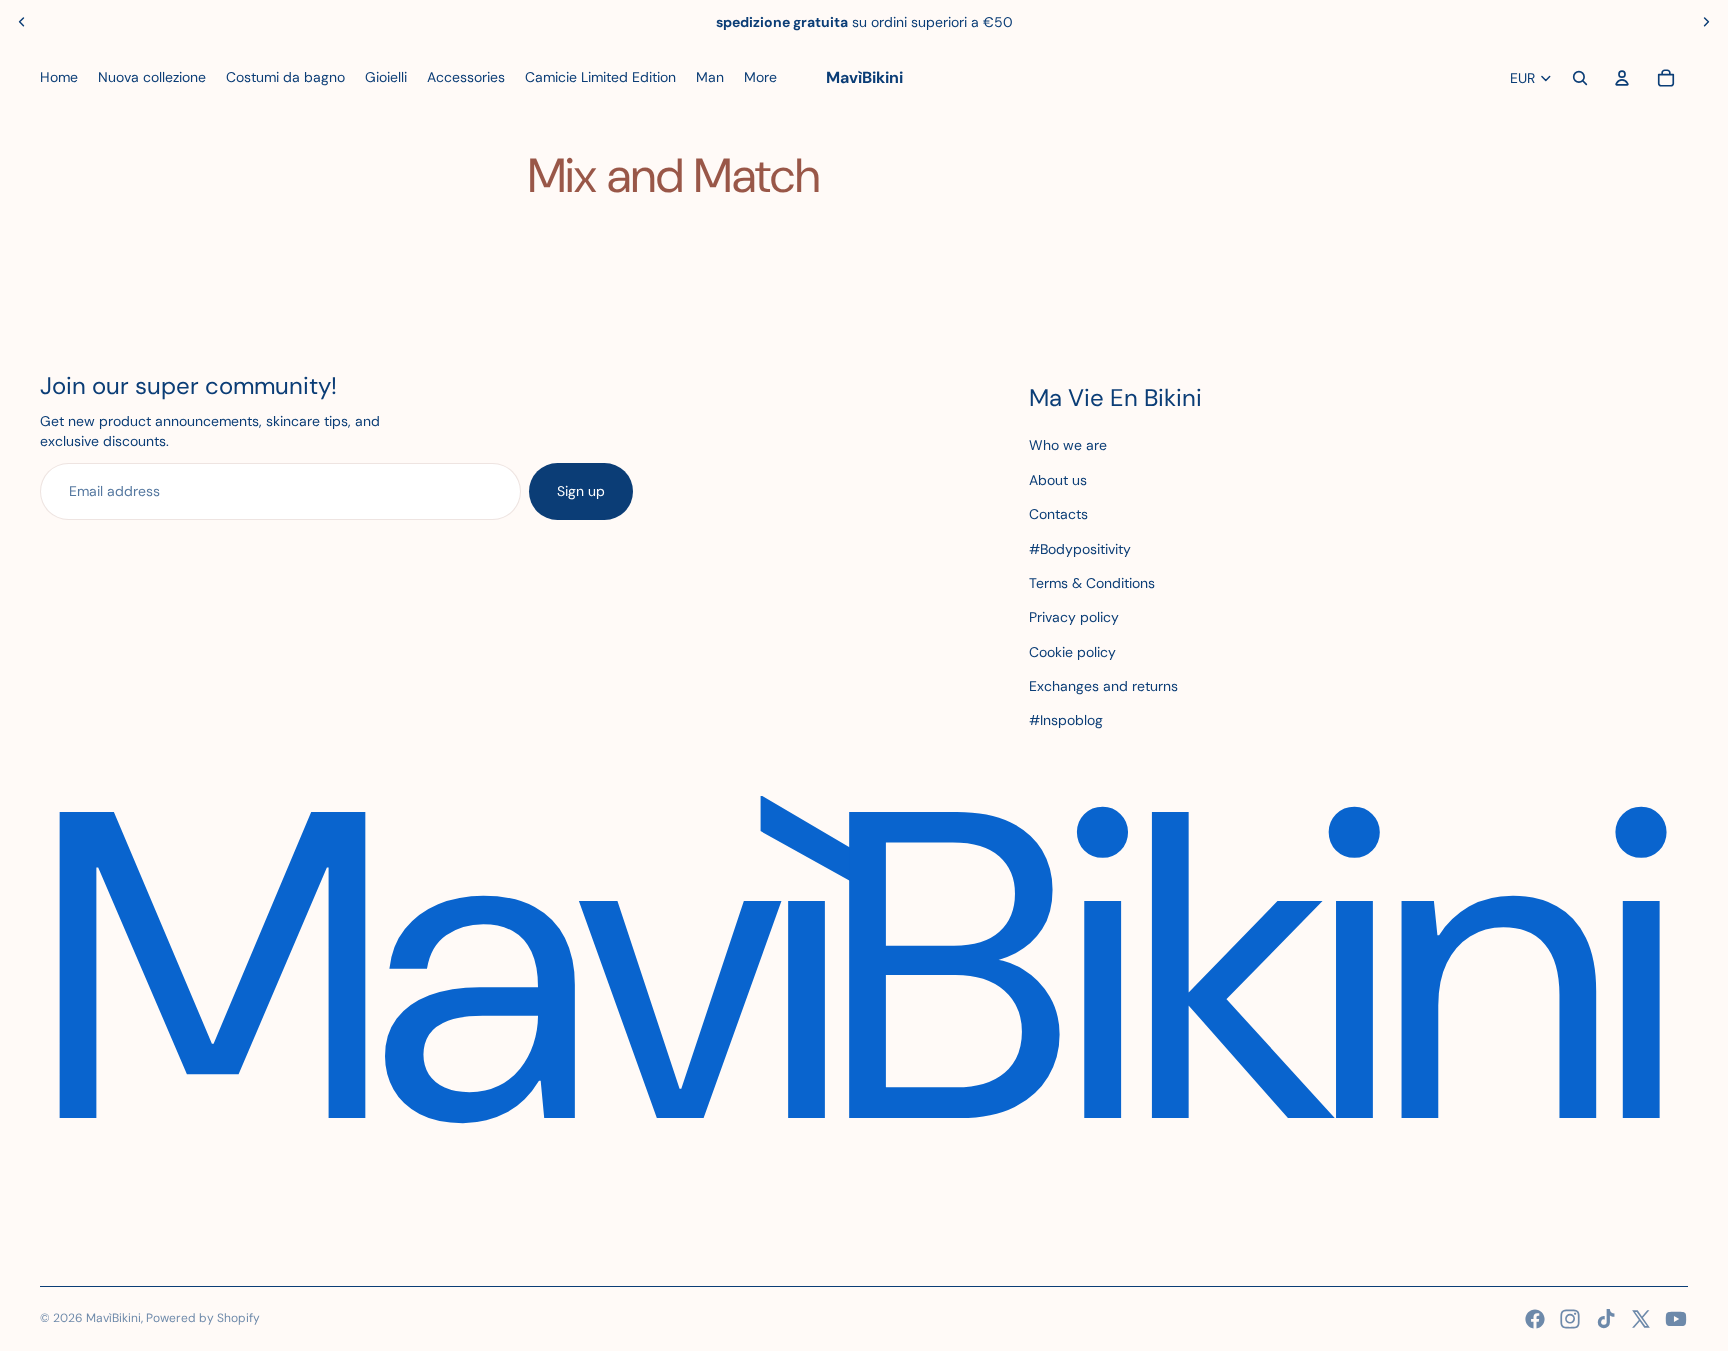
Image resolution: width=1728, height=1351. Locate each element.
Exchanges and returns (1103, 686)
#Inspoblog (1066, 720)
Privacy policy (1074, 617)
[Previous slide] (22, 22)
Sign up (581, 491)
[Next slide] (1706, 22)
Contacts (1058, 514)
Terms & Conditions (1092, 583)
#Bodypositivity (1080, 549)
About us (1058, 480)
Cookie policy (1072, 652)
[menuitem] (59, 78)
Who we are (1068, 445)
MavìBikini (113, 1318)
